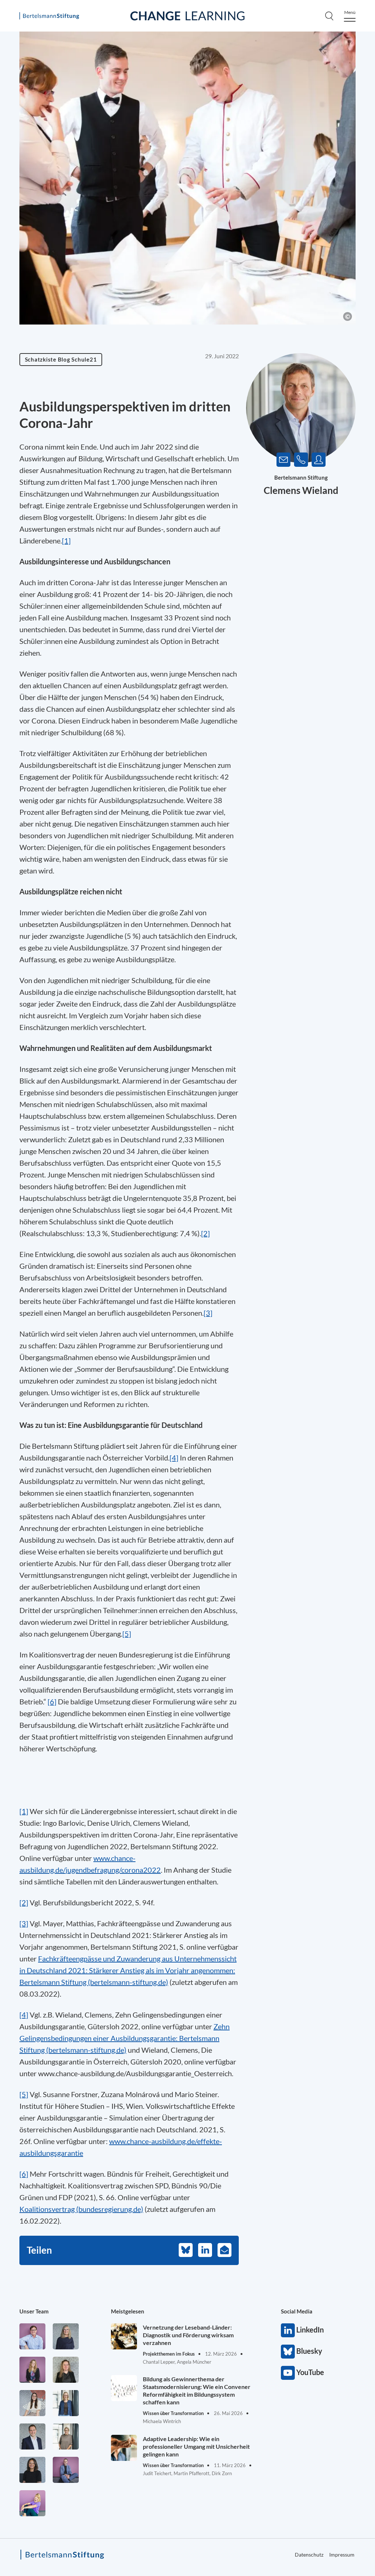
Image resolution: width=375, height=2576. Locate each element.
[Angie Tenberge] (32, 2470)
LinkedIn (288, 2330)
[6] (52, 1701)
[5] (127, 1634)
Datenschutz (309, 2555)
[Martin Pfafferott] (32, 2436)
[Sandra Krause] (66, 2370)
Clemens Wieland (301, 490)
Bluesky (288, 2352)
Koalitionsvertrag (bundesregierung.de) (81, 2209)
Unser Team (34, 2311)
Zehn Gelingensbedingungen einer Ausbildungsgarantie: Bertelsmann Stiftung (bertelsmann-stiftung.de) (125, 2038)
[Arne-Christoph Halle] (32, 2336)
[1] (66, 541)
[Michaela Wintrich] (32, 2503)
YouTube (288, 2373)
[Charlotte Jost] (32, 2370)
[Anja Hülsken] (66, 2336)
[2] (24, 1902)
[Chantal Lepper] (32, 2403)
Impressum (342, 2555)
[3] (208, 1313)
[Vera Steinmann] (66, 2436)
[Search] (329, 16)
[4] (174, 1458)
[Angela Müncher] (66, 2403)
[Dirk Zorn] (66, 2470)
